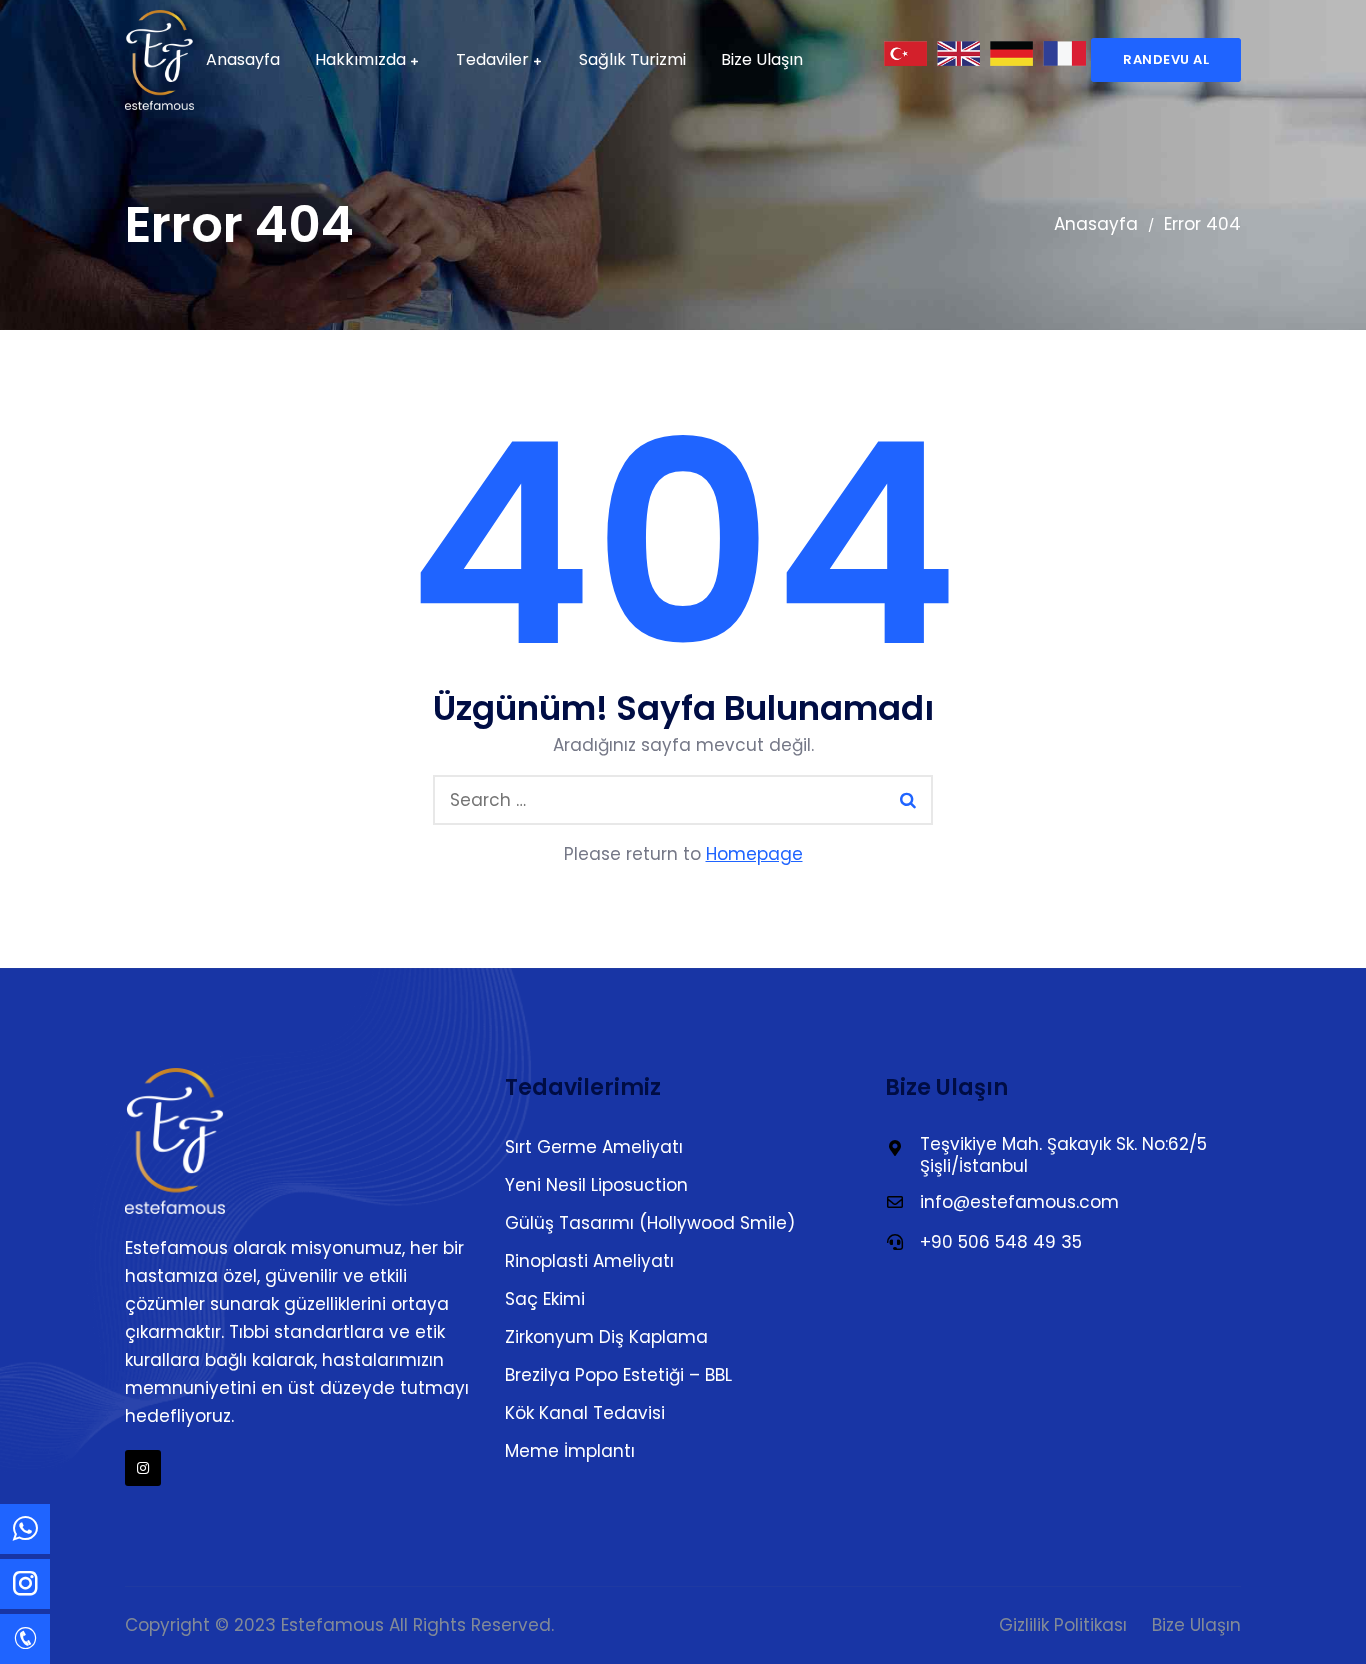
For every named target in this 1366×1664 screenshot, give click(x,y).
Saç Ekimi (545, 1299)
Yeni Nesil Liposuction (596, 1185)
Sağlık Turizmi (632, 60)
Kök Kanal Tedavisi (585, 1413)
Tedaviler (492, 60)
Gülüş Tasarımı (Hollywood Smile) (650, 1223)
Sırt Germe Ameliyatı (594, 1147)
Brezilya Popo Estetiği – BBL (618, 1375)
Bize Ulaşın (762, 60)
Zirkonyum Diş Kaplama (606, 1337)
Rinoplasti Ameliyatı (589, 1261)
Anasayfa (243, 60)
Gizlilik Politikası (1063, 1625)
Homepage (754, 854)
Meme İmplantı (570, 1451)
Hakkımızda (360, 60)
